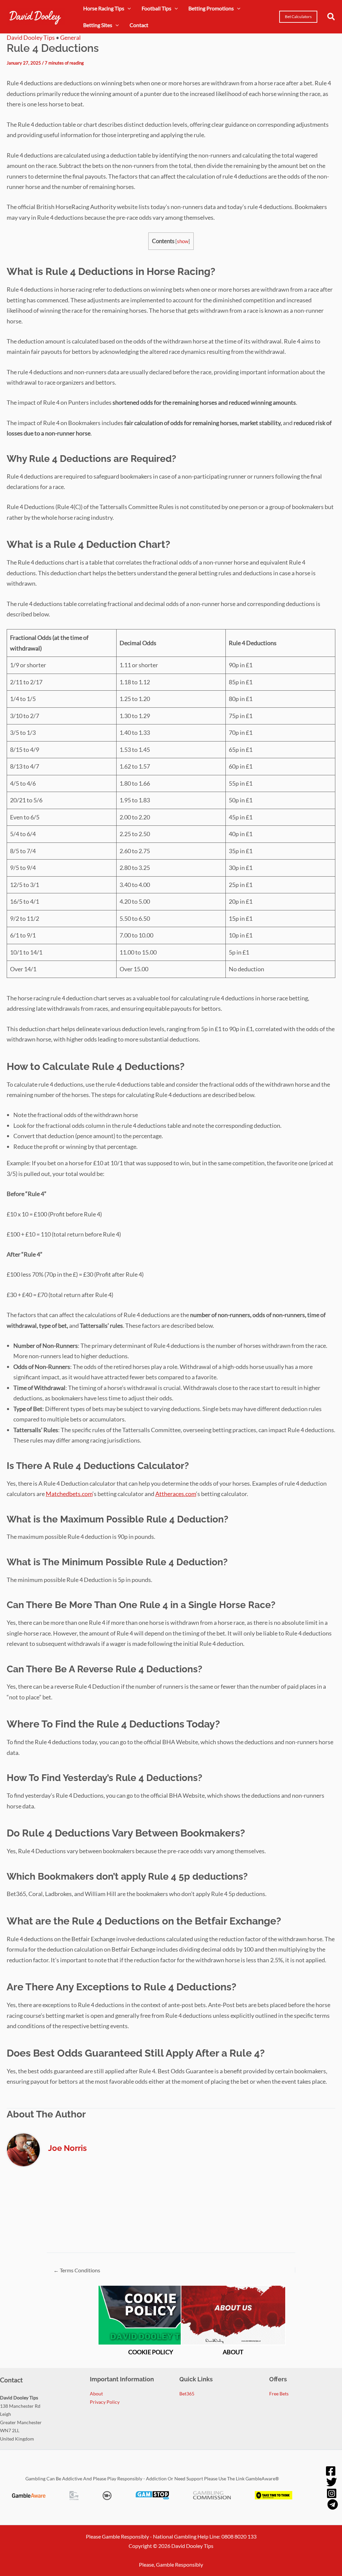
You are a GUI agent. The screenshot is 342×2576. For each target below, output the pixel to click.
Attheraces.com (176, 1494)
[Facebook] (331, 2471)
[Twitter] (332, 2482)
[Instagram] (332, 2493)
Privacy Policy (105, 2402)
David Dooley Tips (31, 37)
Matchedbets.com (69, 1494)
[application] (128, 8)
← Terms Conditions (77, 2270)
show (183, 241)
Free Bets (279, 2394)
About (96, 2394)
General (70, 37)
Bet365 (187, 2394)
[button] (298, 17)
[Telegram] (333, 2504)
